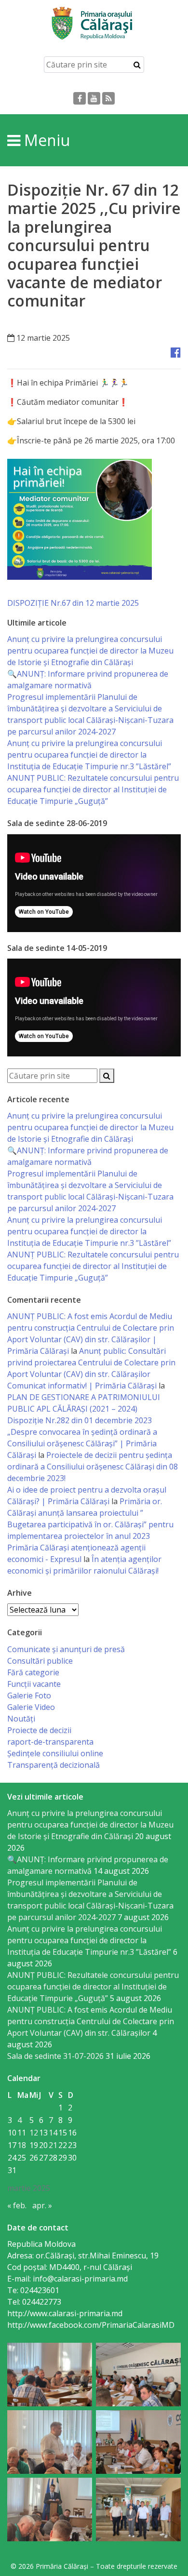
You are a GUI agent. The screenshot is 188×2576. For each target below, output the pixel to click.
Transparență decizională (54, 1765)
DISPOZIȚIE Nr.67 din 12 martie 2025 (73, 603)
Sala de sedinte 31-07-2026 (55, 2056)
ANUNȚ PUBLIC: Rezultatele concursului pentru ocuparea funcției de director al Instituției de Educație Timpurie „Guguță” (93, 789)
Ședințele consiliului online (55, 1753)
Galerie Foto (29, 1695)
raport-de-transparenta (50, 1742)
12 (34, 2133)
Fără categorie (33, 1672)
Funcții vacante (34, 1684)
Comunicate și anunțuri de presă (66, 1649)
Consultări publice (40, 1661)
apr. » (42, 2205)
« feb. (17, 2205)
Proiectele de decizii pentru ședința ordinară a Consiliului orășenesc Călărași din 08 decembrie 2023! (93, 1467)
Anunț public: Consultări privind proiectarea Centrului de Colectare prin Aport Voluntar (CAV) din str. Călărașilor (91, 1362)
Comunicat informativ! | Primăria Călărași (82, 1386)
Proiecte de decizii (39, 1730)
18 (22, 2145)
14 (53, 2133)
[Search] (137, 65)
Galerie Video (31, 1707)
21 (53, 2145)
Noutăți (21, 1719)
